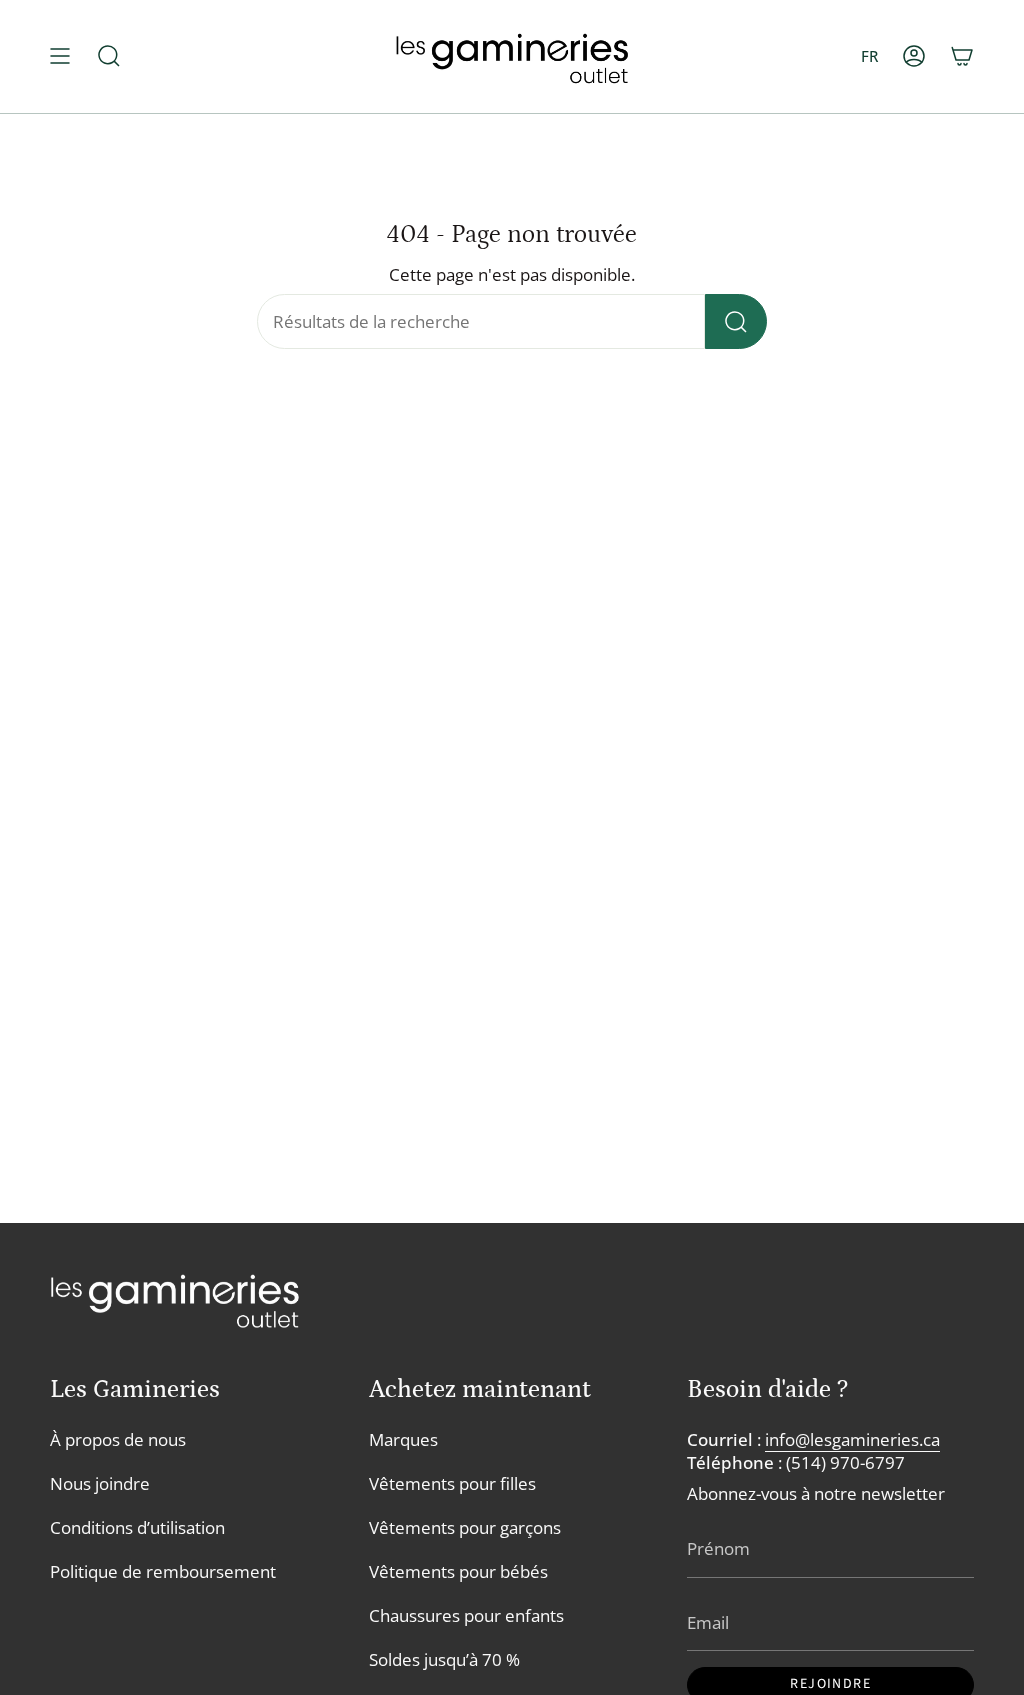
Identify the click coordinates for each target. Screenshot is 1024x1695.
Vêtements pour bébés (458, 1571)
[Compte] (914, 56)
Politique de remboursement (163, 1571)
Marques (403, 1439)
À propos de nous (118, 1439)
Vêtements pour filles (452, 1483)
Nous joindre (100, 1483)
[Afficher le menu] (60, 56)
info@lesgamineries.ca (852, 1439)
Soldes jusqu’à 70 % (444, 1659)
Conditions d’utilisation (137, 1527)
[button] (109, 56)
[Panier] (962, 56)
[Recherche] (736, 321)
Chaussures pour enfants (466, 1615)
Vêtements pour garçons (465, 1527)
